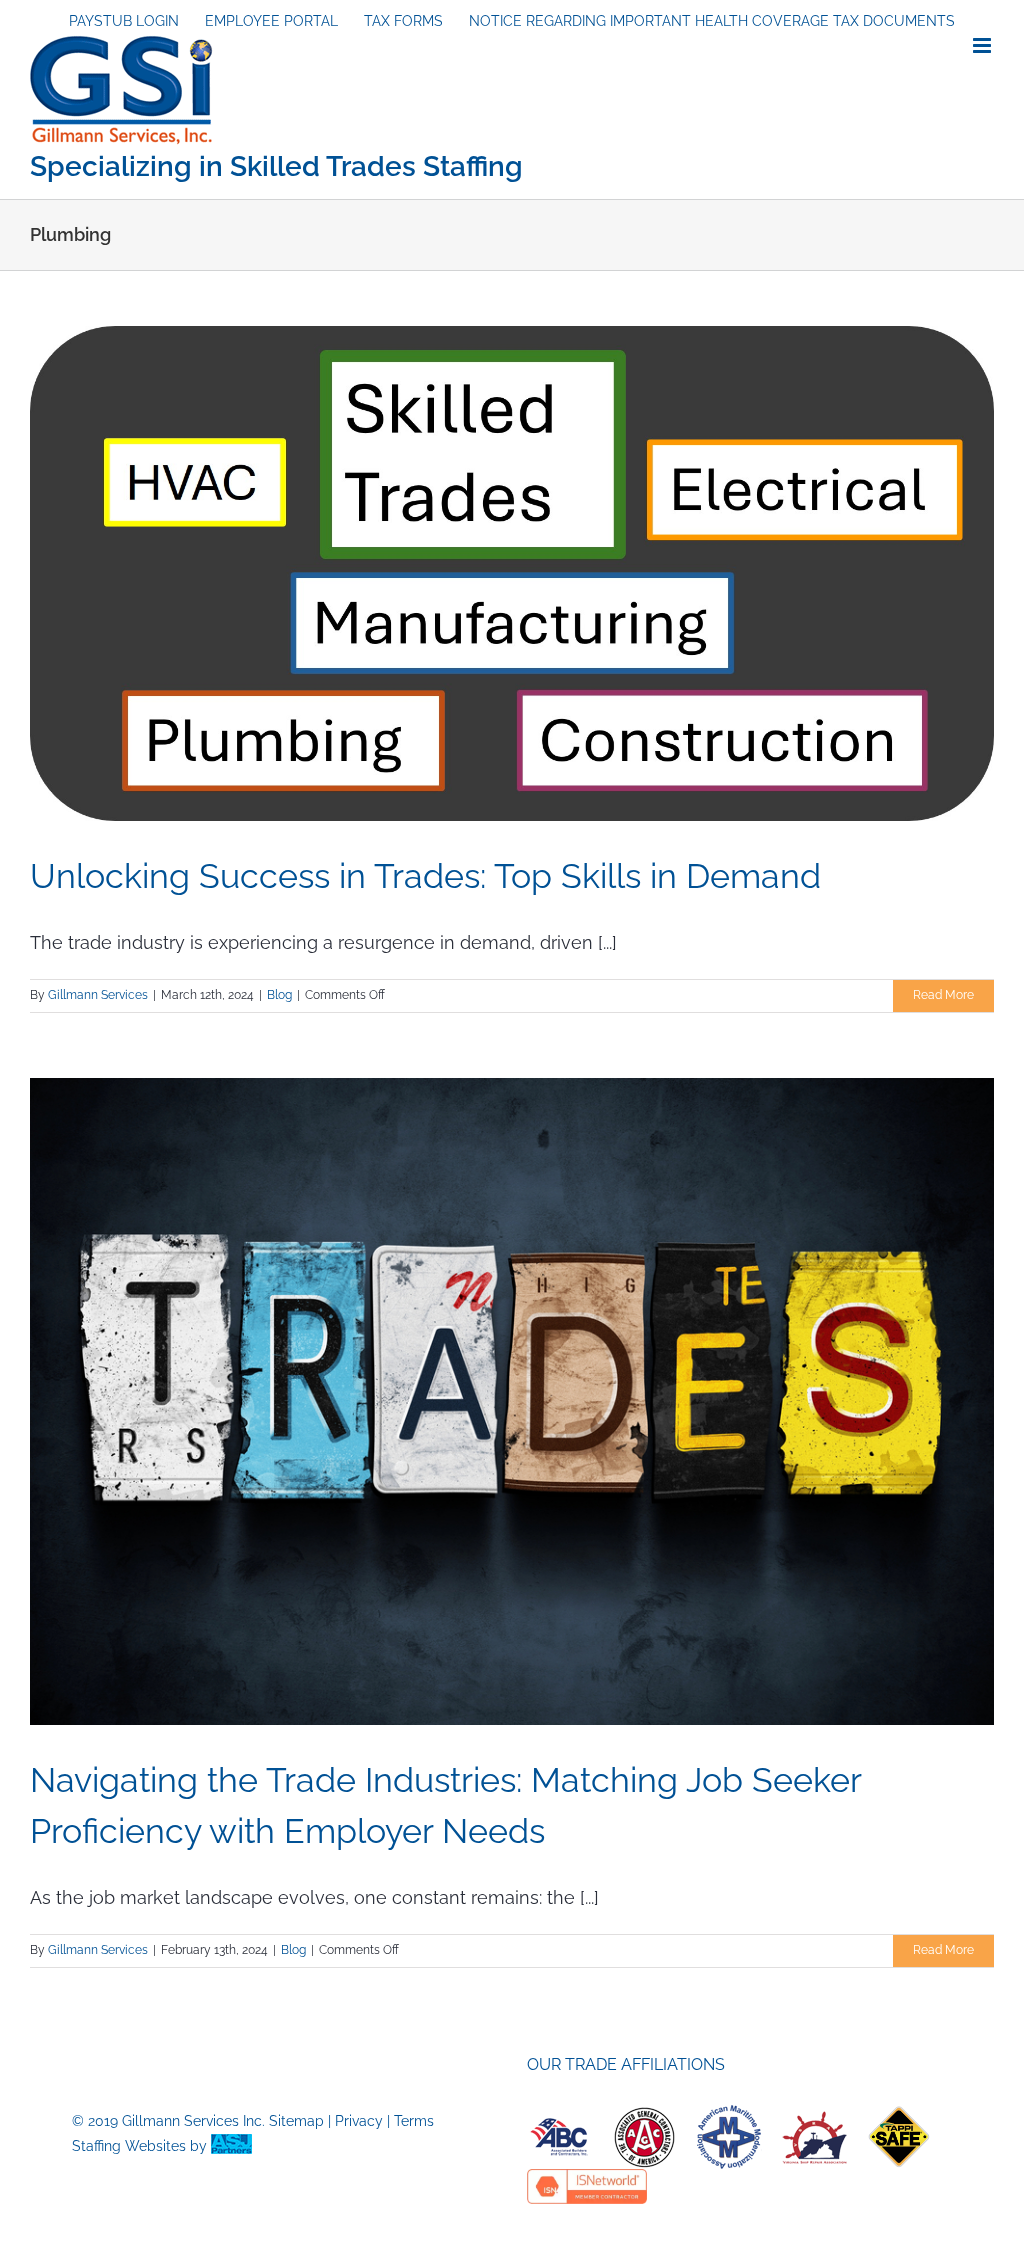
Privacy (359, 2121)
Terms (414, 2121)
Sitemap (296, 2121)
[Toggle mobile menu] (983, 45)
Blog (279, 995)
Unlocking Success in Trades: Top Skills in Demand (425, 876)
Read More (943, 995)
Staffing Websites (129, 2146)
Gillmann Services (98, 995)
